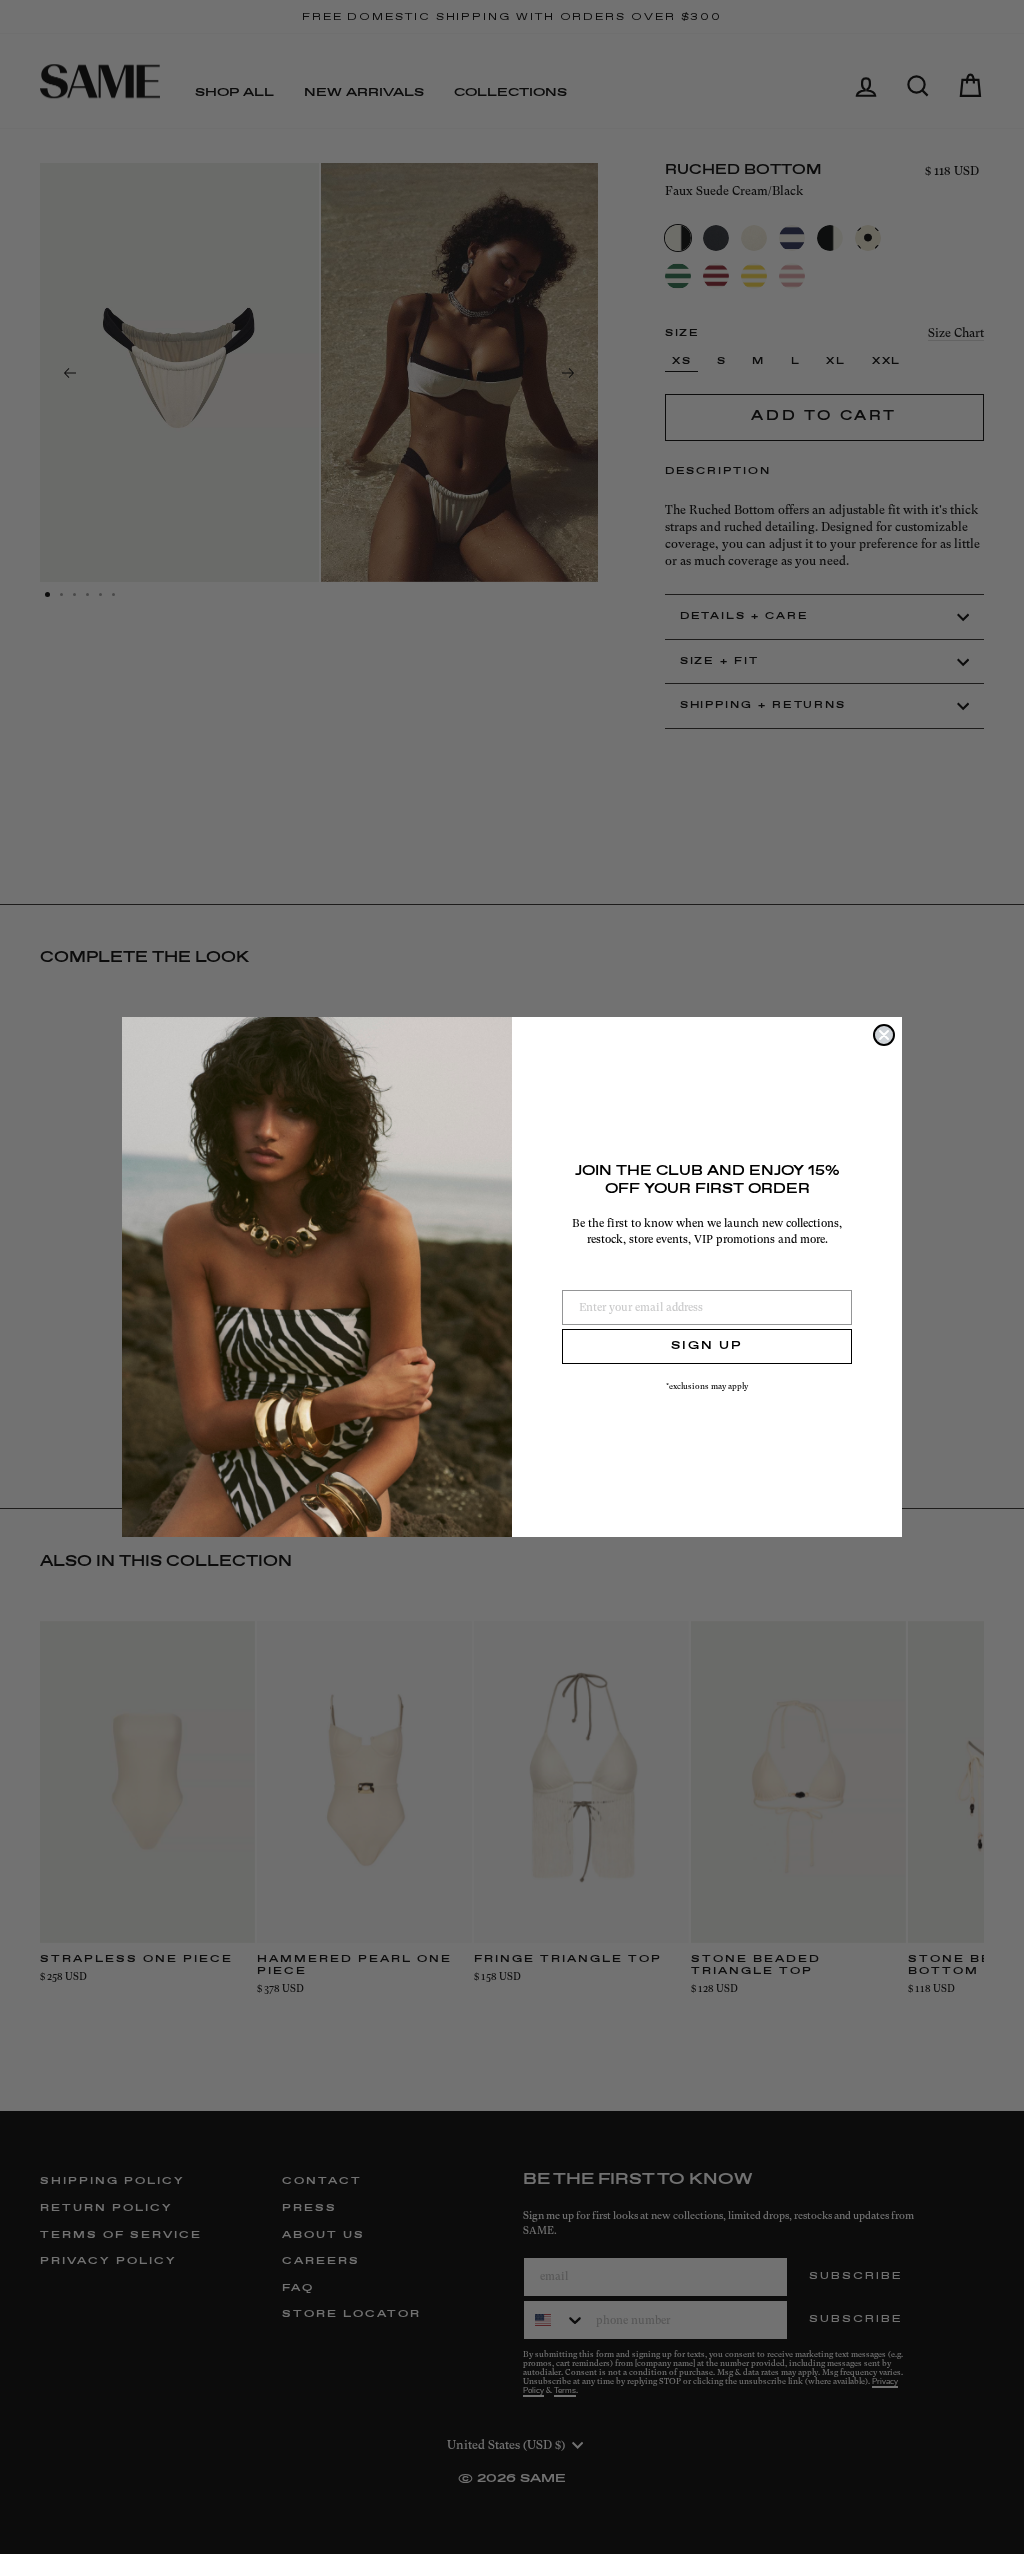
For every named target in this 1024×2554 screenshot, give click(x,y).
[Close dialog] (884, 1035)
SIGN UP (707, 1346)
